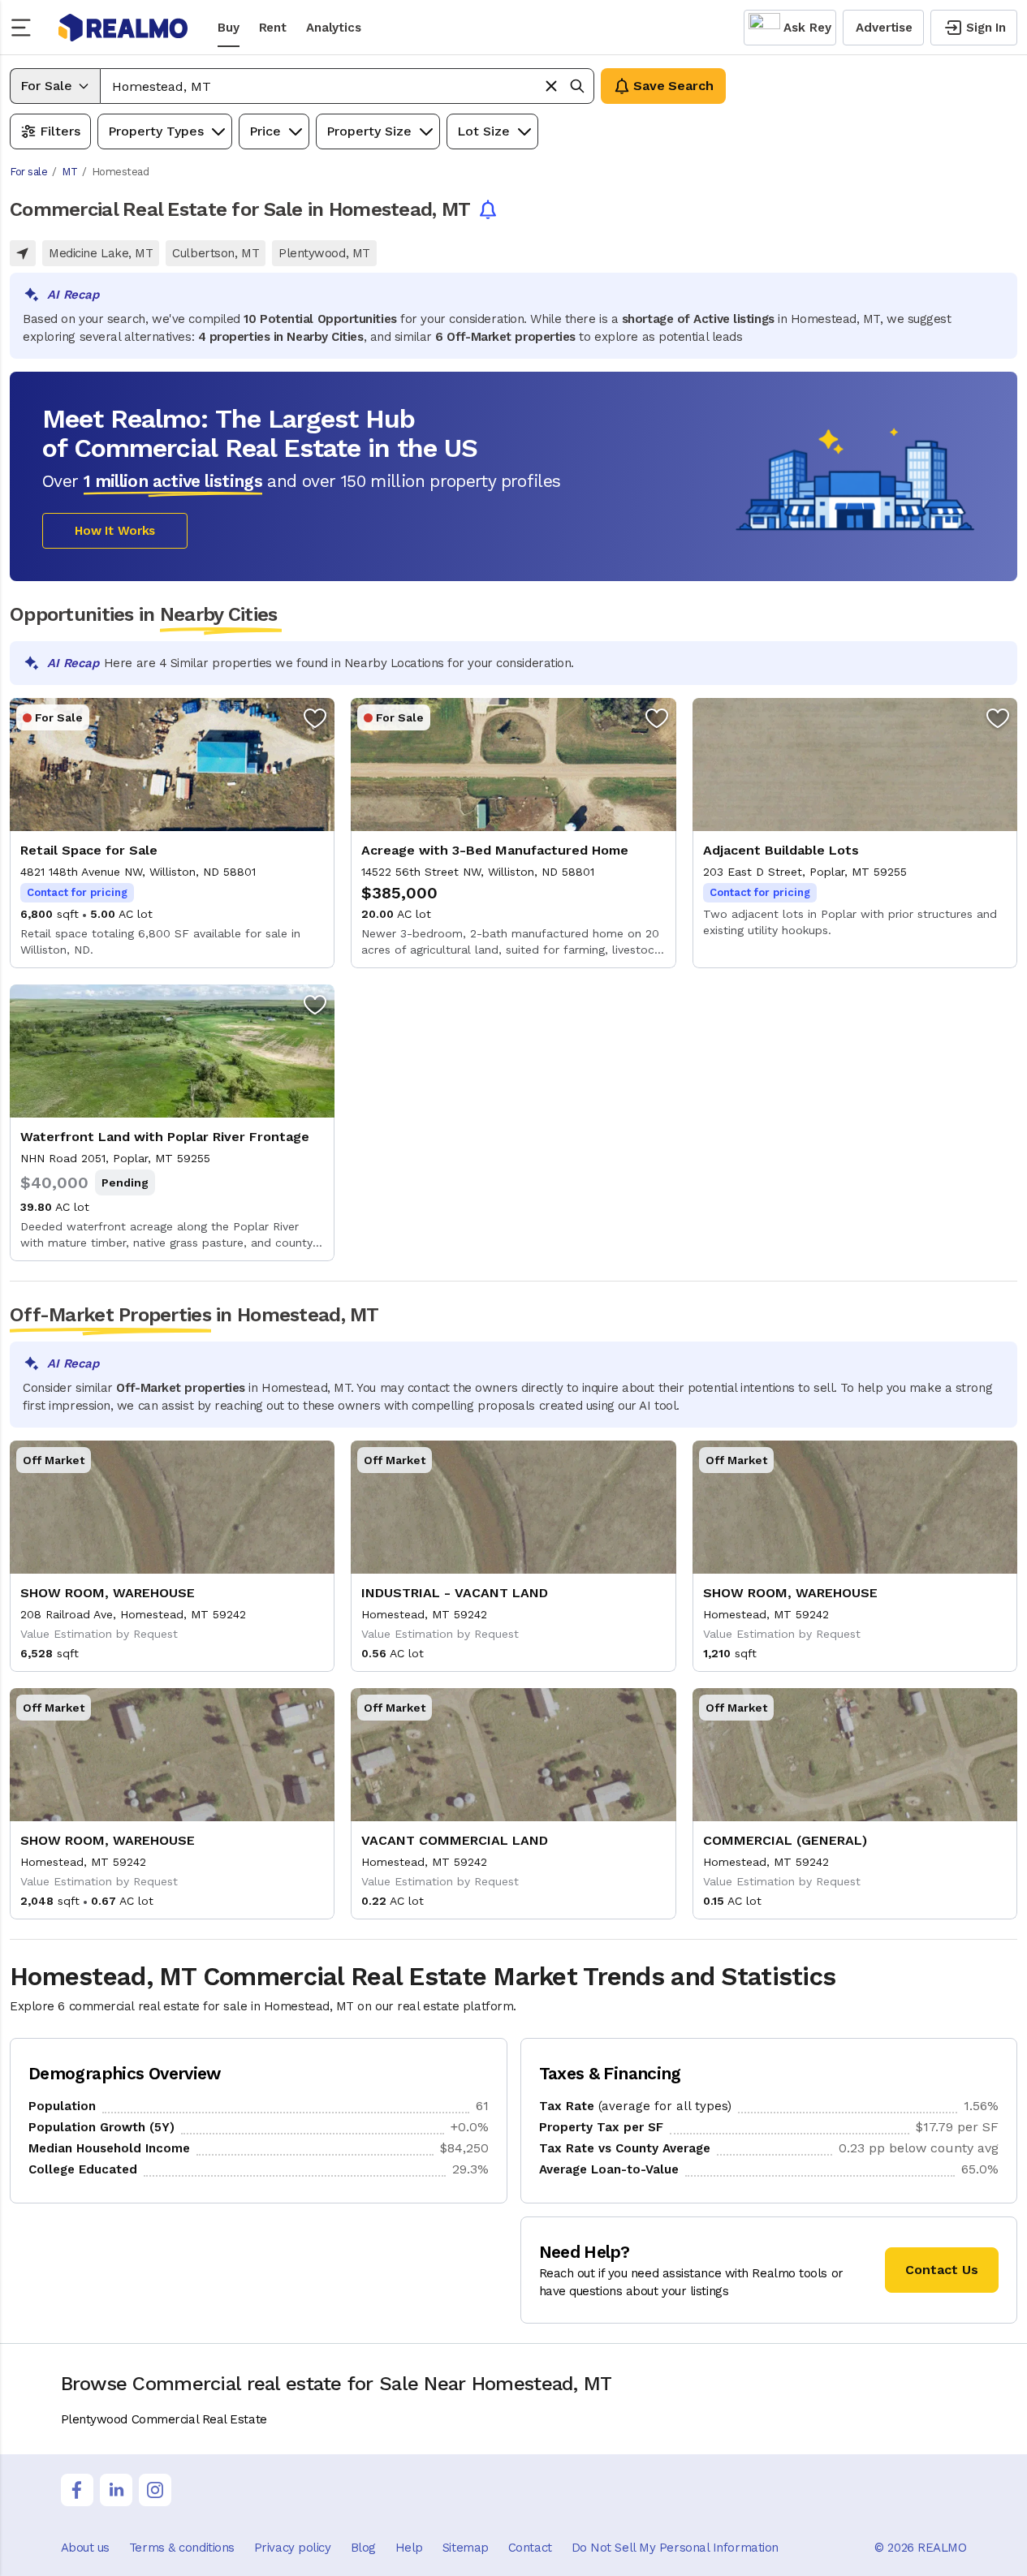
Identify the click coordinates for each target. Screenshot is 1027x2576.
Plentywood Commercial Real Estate (164, 2419)
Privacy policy (293, 2548)
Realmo (123, 28)
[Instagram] (155, 2490)
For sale (28, 172)
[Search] (577, 86)
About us (85, 2548)
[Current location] (23, 253)
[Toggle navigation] (26, 28)
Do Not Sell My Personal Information (675, 2548)
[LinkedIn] (116, 2490)
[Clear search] (551, 86)
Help (409, 2548)
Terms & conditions (182, 2548)
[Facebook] (77, 2490)
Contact (530, 2548)
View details (172, 833)
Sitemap (466, 2548)
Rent (273, 28)
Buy (229, 28)
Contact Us (942, 2270)
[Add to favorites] (315, 717)
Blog (363, 2548)
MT (69, 172)
